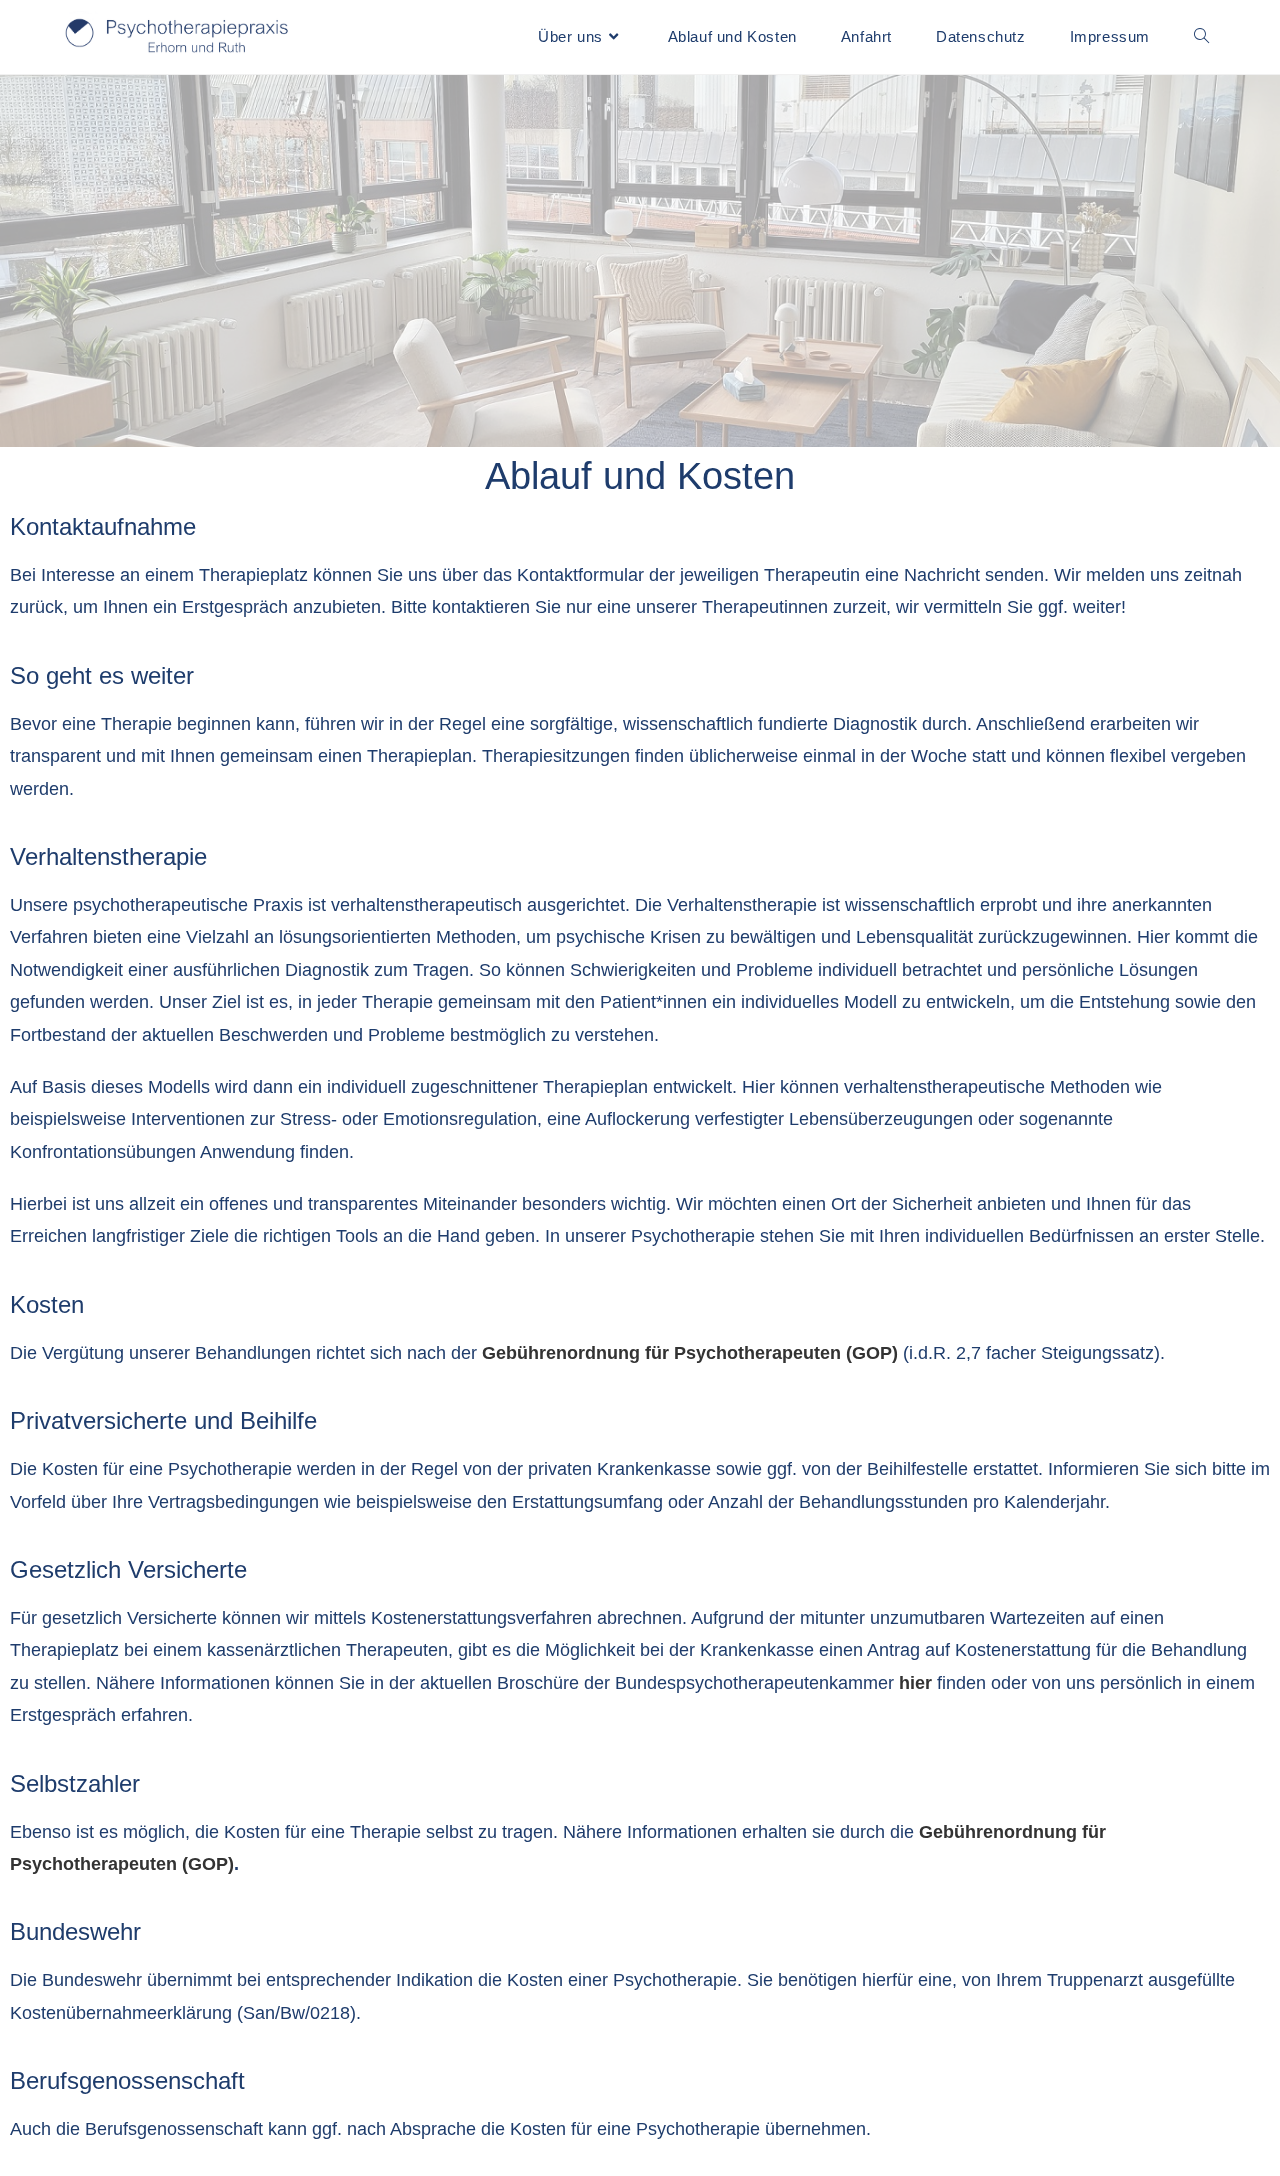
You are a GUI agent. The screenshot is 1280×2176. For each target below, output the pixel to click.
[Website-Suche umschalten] (1201, 37)
